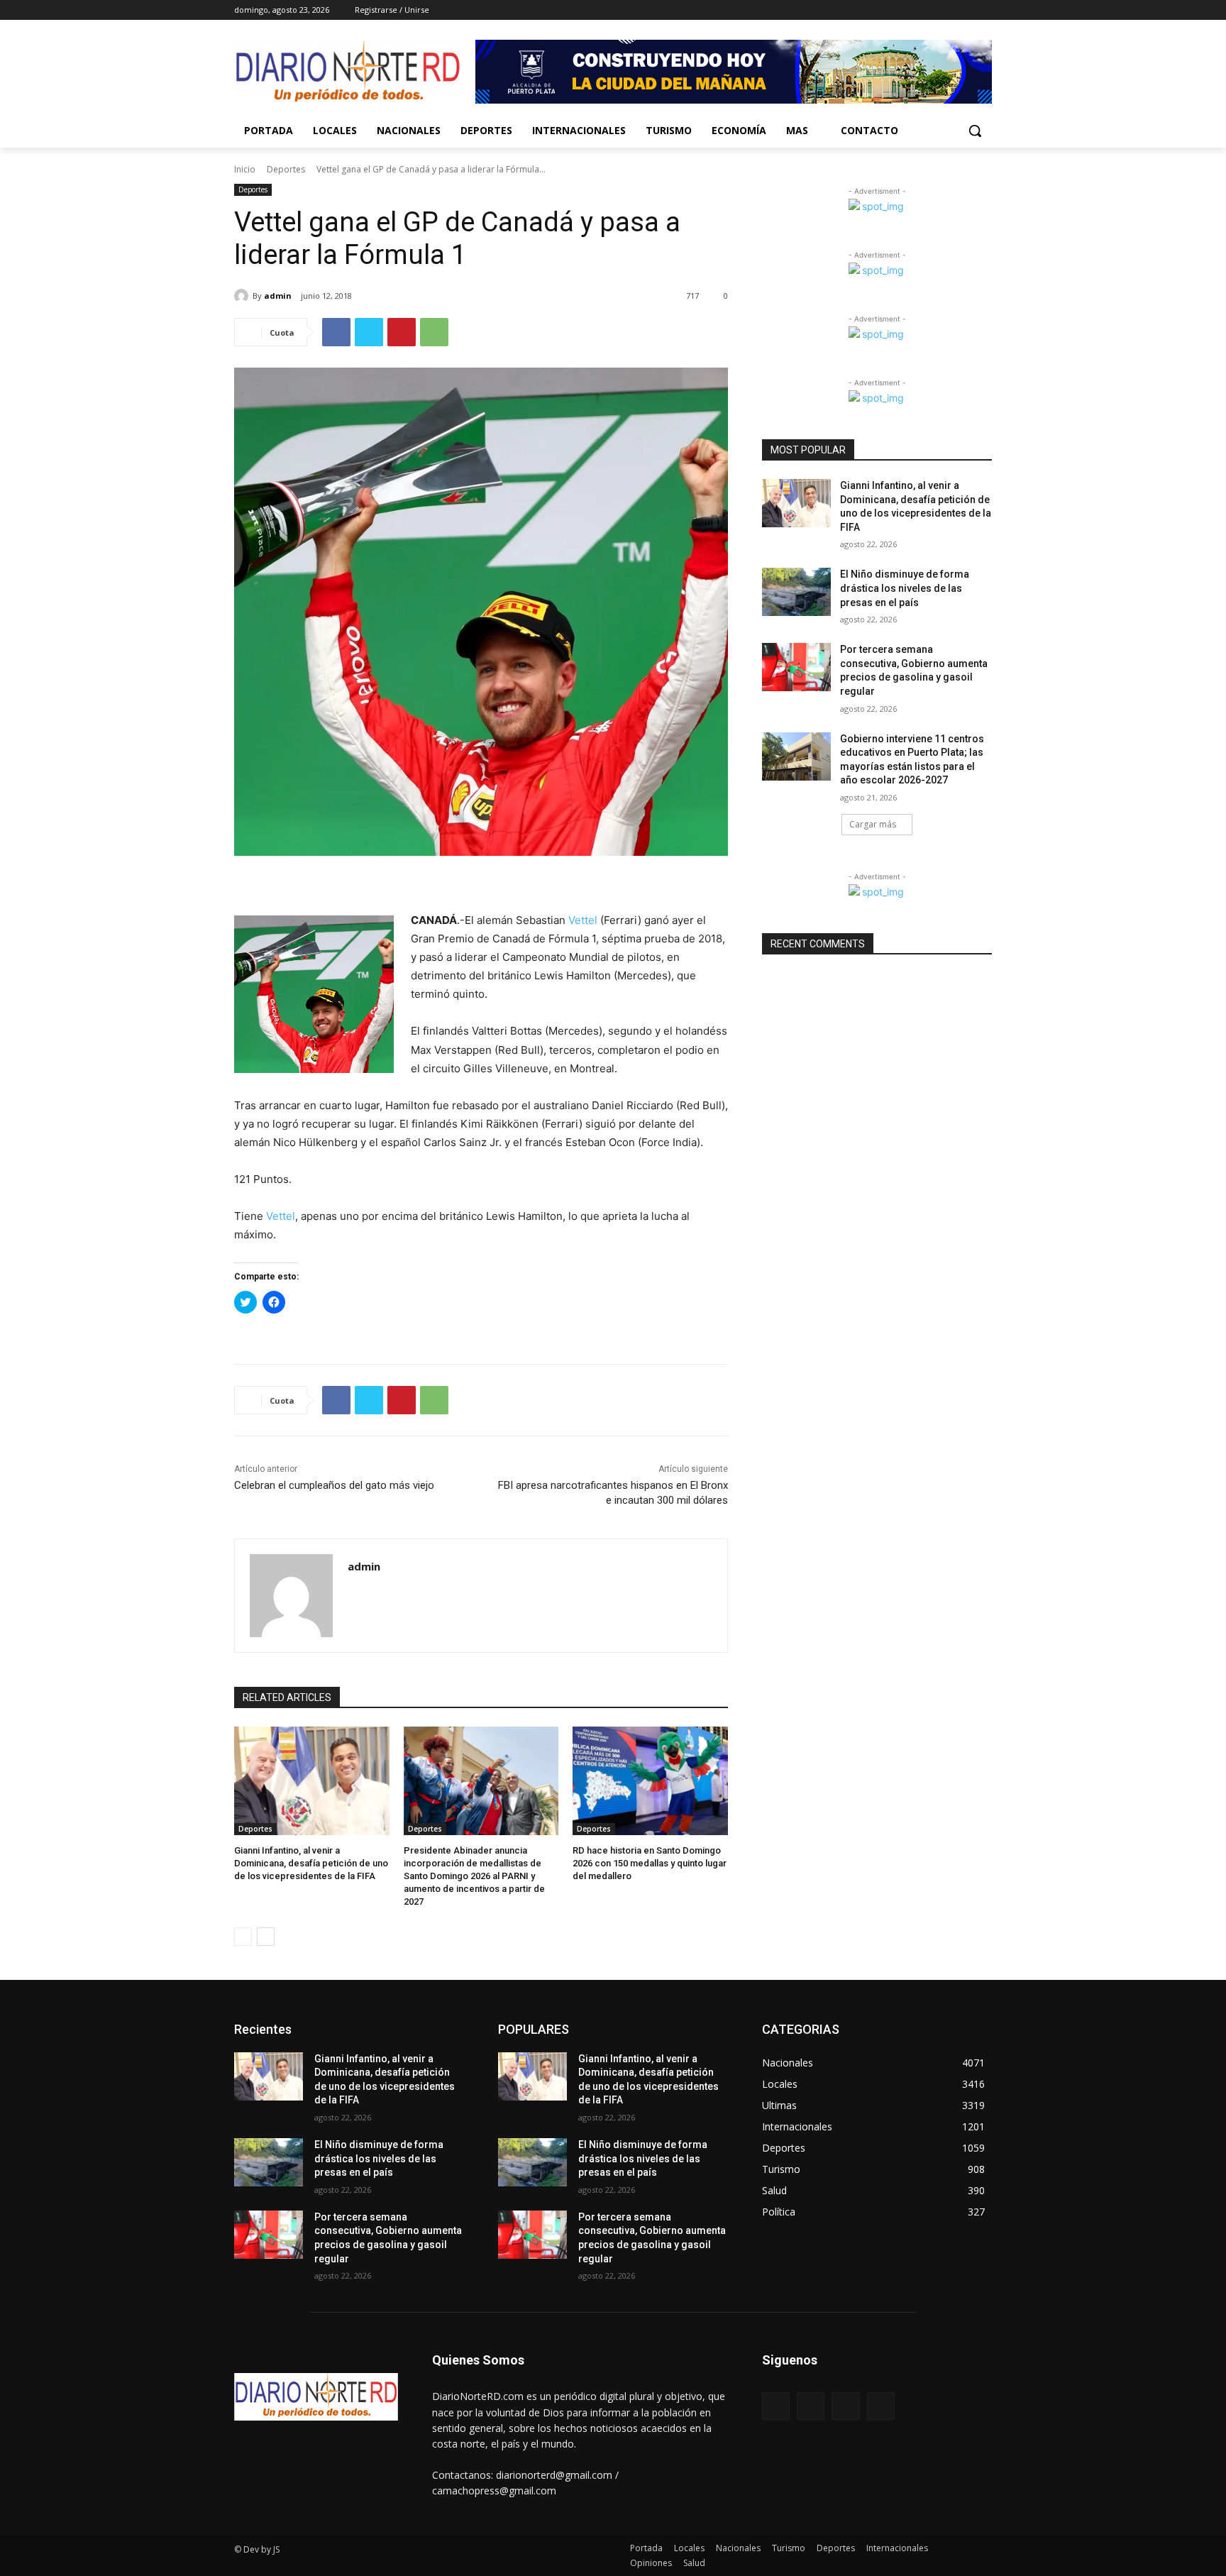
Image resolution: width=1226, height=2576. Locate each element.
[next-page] (266, 1937)
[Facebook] (905, 10)
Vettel (583, 920)
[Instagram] (925, 10)
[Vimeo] (964, 10)
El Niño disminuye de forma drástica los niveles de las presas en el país (905, 588)
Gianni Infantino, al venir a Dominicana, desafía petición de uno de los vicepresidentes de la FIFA (311, 1863)
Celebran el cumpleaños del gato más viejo (334, 1485)
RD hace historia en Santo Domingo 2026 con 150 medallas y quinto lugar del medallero (650, 1863)
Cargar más (873, 824)
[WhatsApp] (434, 332)
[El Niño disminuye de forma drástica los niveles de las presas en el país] (796, 592)
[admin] (243, 296)
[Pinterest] (402, 332)
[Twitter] (945, 10)
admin (278, 296)
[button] (975, 131)
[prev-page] (243, 1937)
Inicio (245, 169)
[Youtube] (984, 10)
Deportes (286, 169)
